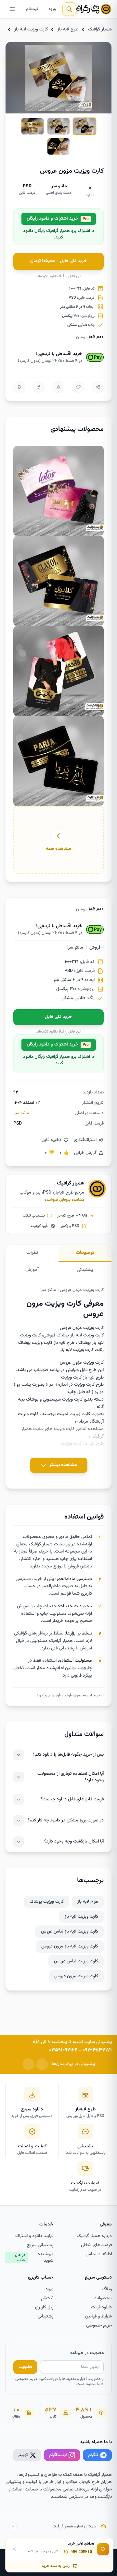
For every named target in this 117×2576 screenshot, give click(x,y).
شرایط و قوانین (98, 2316)
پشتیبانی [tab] (85, 1270)
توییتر (23, 2455)
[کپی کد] (66, 2552)
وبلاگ (107, 2289)
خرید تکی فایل (58, 1017)
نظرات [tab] (32, 1253)
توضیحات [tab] (85, 1253)
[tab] (84, 126)
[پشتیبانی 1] (42, 2064)
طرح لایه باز (68, 29)
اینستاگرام (58, 2455)
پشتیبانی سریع (40, 2245)
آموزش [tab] (32, 1270)
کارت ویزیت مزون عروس (76, 1976)
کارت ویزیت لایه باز (31, 29)
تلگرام (93, 2455)
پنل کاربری (44, 2307)
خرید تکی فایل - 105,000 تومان (59, 261)
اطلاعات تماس (99, 2254)
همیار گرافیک (100, 29)
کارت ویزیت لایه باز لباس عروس (70, 1932)
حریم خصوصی (99, 2326)
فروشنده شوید (34, 2258)
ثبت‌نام (32, 9)
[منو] (12, 9)
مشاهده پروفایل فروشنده (64, 1200)
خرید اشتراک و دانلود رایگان (58, 219)
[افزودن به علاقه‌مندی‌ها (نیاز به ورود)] (78, 387)
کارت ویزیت (64, 1429)
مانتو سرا (59, 186)
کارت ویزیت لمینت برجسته (66, 1414)
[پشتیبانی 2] (28, 2064)
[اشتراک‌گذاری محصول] (98, 387)
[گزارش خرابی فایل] (58, 387)
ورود (52, 9)
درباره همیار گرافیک (94, 2236)
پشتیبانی (45, 2316)
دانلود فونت (101, 2307)
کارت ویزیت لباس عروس (76, 1961)
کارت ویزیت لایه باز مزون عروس (70, 1946)
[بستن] (14, 2549)
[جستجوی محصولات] (69, 9)
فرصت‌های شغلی (96, 2245)
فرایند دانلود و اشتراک (34, 2236)
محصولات (103, 2298)
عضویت (25, 2367)
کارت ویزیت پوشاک (47, 1902)
